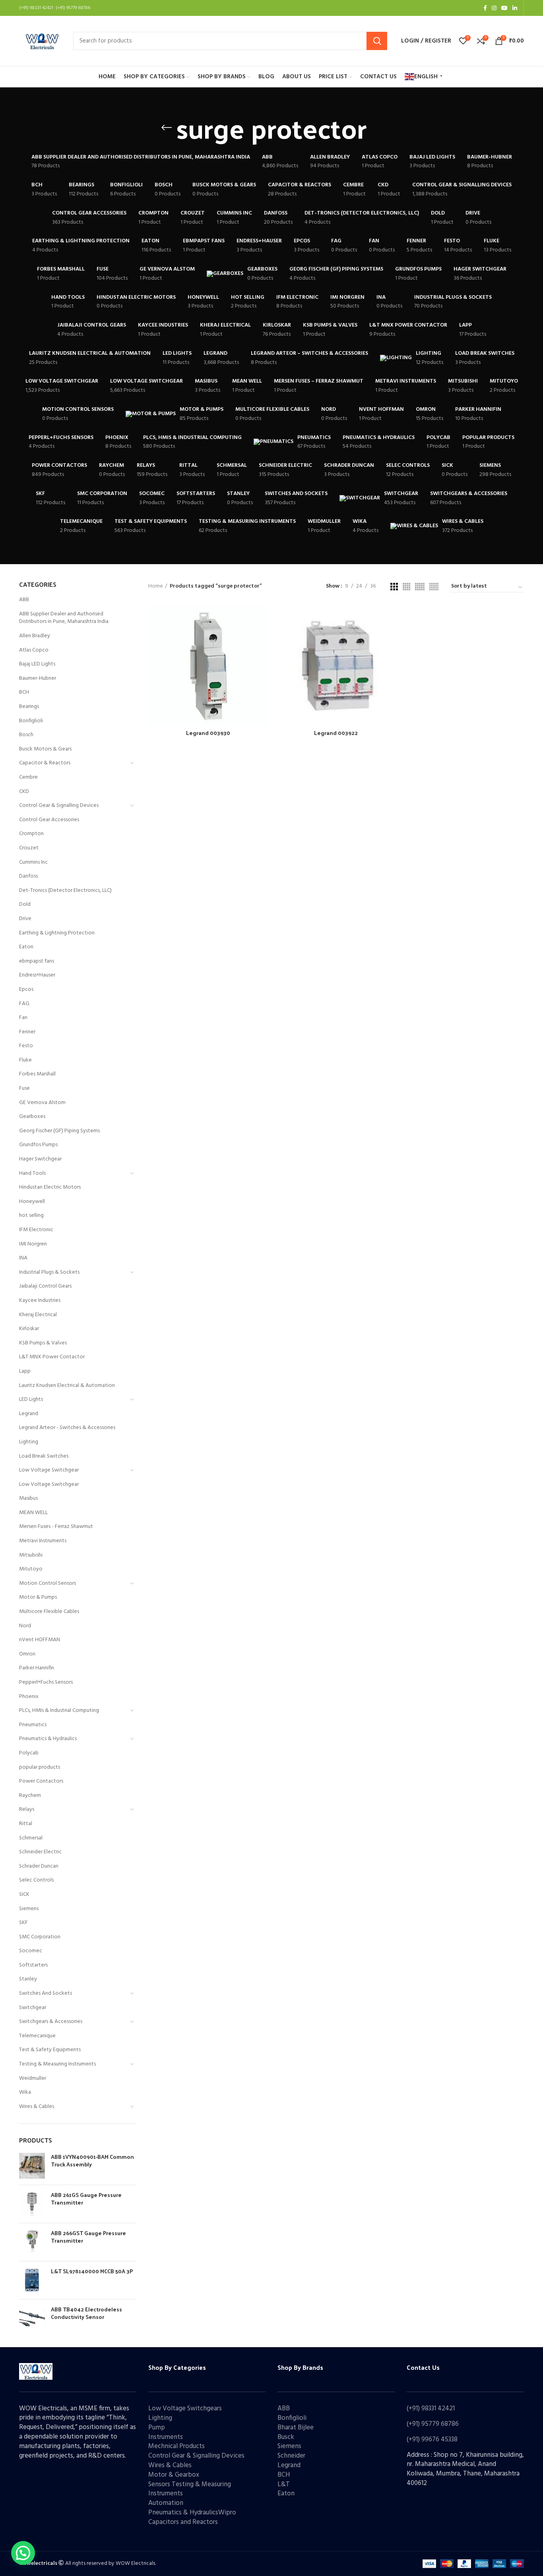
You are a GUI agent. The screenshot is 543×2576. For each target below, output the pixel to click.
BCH (24, 692)
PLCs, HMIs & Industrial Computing (59, 1711)
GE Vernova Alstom (42, 1103)
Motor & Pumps (38, 1597)
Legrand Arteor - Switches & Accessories (67, 1428)
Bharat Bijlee (296, 2428)
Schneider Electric (40, 1852)
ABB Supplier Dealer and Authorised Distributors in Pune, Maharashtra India (64, 618)
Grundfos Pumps (38, 1145)
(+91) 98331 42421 (431, 2409)
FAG (24, 1004)
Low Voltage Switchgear (49, 1470)
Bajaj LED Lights (37, 664)
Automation (166, 2503)
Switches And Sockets (46, 1993)
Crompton (31, 834)
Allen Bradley (35, 636)
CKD (24, 792)
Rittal (26, 1824)
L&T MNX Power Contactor (52, 1357)
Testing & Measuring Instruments (57, 2064)
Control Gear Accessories (49, 820)
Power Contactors (41, 1781)
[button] (23, 2553)
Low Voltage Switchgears (185, 2409)
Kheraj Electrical (38, 1315)
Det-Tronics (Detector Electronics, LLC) (65, 891)
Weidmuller (33, 2078)
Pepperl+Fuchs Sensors (46, 1682)
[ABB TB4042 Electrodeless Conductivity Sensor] (32, 2318)
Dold (25, 904)
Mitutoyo (31, 1569)
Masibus (28, 1498)
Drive (25, 919)
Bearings (29, 707)
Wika (25, 2092)
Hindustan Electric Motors (50, 1187)
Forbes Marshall (37, 1074)
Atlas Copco (34, 650)
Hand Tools (32, 1173)
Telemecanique (37, 2036)
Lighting (29, 1442)
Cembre (28, 777)
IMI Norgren (33, 1244)
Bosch (26, 735)
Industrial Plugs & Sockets (49, 1272)
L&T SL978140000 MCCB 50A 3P (92, 2271)
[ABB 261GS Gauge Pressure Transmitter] (32, 2204)
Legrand (29, 1414)
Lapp (25, 1371)
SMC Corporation (40, 1937)
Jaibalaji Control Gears (45, 1286)
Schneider (291, 2456)
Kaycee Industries (40, 1301)
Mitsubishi (31, 1555)
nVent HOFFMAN (40, 1640)
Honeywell (32, 1202)
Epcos (26, 989)
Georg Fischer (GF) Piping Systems (59, 1131)
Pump (157, 2428)
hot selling (31, 1215)
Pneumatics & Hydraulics (48, 1739)
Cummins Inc (33, 862)
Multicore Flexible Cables (49, 1612)
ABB (24, 600)
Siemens (29, 1909)
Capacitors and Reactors (183, 2522)
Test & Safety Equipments (50, 2050)
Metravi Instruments (43, 1541)
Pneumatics (33, 1725)
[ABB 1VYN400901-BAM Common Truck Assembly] (32, 2166)
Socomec (31, 1951)
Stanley (28, 1979)
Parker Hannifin (37, 1668)
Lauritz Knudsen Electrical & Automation (67, 1386)
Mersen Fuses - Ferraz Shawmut (56, 1527)
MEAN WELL (33, 1513)
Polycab (29, 1753)
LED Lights (31, 1399)
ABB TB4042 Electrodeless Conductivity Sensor (86, 2313)
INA (23, 1258)
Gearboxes (32, 1117)
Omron (27, 1654)
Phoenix (29, 1697)
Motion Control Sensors (48, 1583)
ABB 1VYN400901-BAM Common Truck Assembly (92, 2161)
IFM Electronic (36, 1230)
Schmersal (31, 1838)
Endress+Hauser (37, 975)
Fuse (24, 1088)
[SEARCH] (377, 41)
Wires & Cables (37, 2107)
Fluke (25, 1060)
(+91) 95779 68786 (433, 2424)
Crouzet (29, 848)
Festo (26, 1046)
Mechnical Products (176, 2446)
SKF (23, 1923)
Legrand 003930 (208, 733)
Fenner (27, 1032)
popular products (40, 1767)
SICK (24, 1894)
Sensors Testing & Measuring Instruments (190, 2489)
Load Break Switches (44, 1456)
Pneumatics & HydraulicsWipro (192, 2513)
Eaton (26, 947)
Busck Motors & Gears (45, 749)
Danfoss (28, 876)
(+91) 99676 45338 (432, 2440)
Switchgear (33, 2008)
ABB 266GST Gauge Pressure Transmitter (88, 2237)
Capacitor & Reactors (45, 763)
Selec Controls (36, 1880)
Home (156, 586)
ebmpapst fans (37, 961)
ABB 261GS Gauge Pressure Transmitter (86, 2199)
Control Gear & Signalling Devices (59, 805)
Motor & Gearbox (174, 2475)
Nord (25, 1626)
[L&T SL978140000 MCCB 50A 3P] (32, 2280)
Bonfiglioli (31, 721)
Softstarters (33, 1965)
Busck (286, 2437)
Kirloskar (29, 1329)
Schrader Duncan (39, 1866)
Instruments (166, 2437)
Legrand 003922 (336, 733)
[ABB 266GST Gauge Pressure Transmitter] (32, 2242)
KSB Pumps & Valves (43, 1343)
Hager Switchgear (40, 1159)
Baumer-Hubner (38, 678)
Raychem (30, 1796)
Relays (27, 1809)
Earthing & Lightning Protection (57, 933)
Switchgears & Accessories (51, 2022)
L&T (284, 2484)
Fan (23, 1018)
